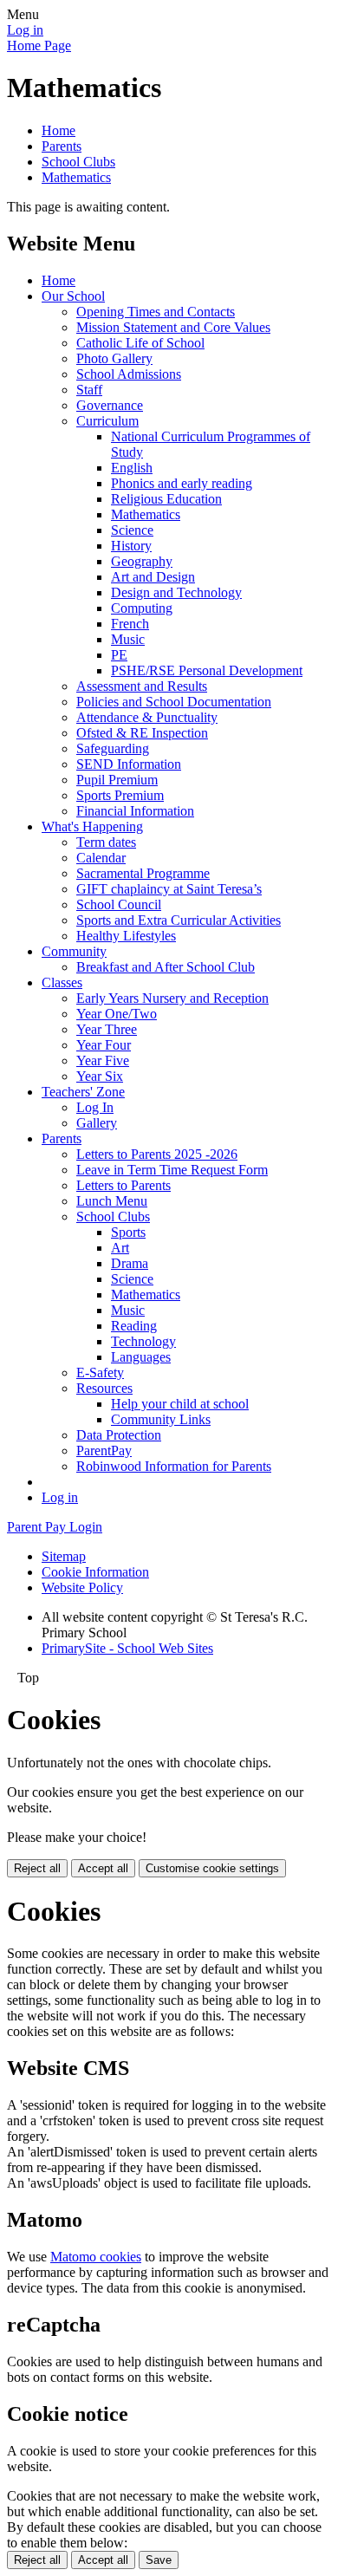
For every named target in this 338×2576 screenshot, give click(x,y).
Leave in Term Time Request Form (172, 1170)
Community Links (161, 1419)
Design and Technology (176, 592)
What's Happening (92, 826)
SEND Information (129, 764)
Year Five (103, 1060)
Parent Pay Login (55, 1527)
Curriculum (107, 421)
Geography (142, 561)
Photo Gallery (114, 358)
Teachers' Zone (83, 1092)
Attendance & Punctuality (147, 717)
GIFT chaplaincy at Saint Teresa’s (169, 889)
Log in (25, 30)
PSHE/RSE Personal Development (207, 670)
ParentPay (104, 1451)
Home (58, 130)
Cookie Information (95, 1572)
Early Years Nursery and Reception (172, 998)
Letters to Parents (123, 1185)
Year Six (100, 1076)
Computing (142, 608)
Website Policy (82, 1587)
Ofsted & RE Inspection (142, 733)
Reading (134, 1326)
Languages (141, 1357)
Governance (110, 405)
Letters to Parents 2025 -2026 (157, 1154)
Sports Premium (120, 795)
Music (128, 639)
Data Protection (119, 1435)
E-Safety (100, 1373)
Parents (62, 146)
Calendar (101, 858)
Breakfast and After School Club (166, 967)
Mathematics (76, 177)
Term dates (106, 842)
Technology (143, 1341)
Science (132, 530)
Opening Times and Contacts (156, 312)
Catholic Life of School (140, 343)
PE (119, 655)
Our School (73, 296)
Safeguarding (113, 748)
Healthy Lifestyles (126, 936)
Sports (128, 1232)
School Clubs (78, 162)
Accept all (103, 1868)
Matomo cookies (96, 2257)
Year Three (107, 1029)
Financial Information (135, 811)
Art (120, 1248)
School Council (119, 904)
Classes (62, 982)
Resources (104, 1388)
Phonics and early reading (182, 483)
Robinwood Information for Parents (174, 1466)
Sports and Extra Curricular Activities (179, 920)
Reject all (37, 1868)
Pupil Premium (117, 780)
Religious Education (166, 499)
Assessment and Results (142, 686)
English (132, 468)
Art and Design (153, 577)
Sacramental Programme (143, 873)
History (131, 546)
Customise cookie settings (212, 1868)
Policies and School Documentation (174, 702)
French (130, 624)
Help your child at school (180, 1404)
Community (74, 951)
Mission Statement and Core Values (173, 327)
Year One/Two (117, 1014)
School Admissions (129, 374)
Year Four (104, 1045)
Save (159, 2560)
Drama (130, 1263)
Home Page (39, 46)
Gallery (97, 1123)
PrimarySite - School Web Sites (127, 1648)
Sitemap (64, 1556)
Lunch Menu (112, 1201)
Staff (89, 390)
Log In (95, 1107)
